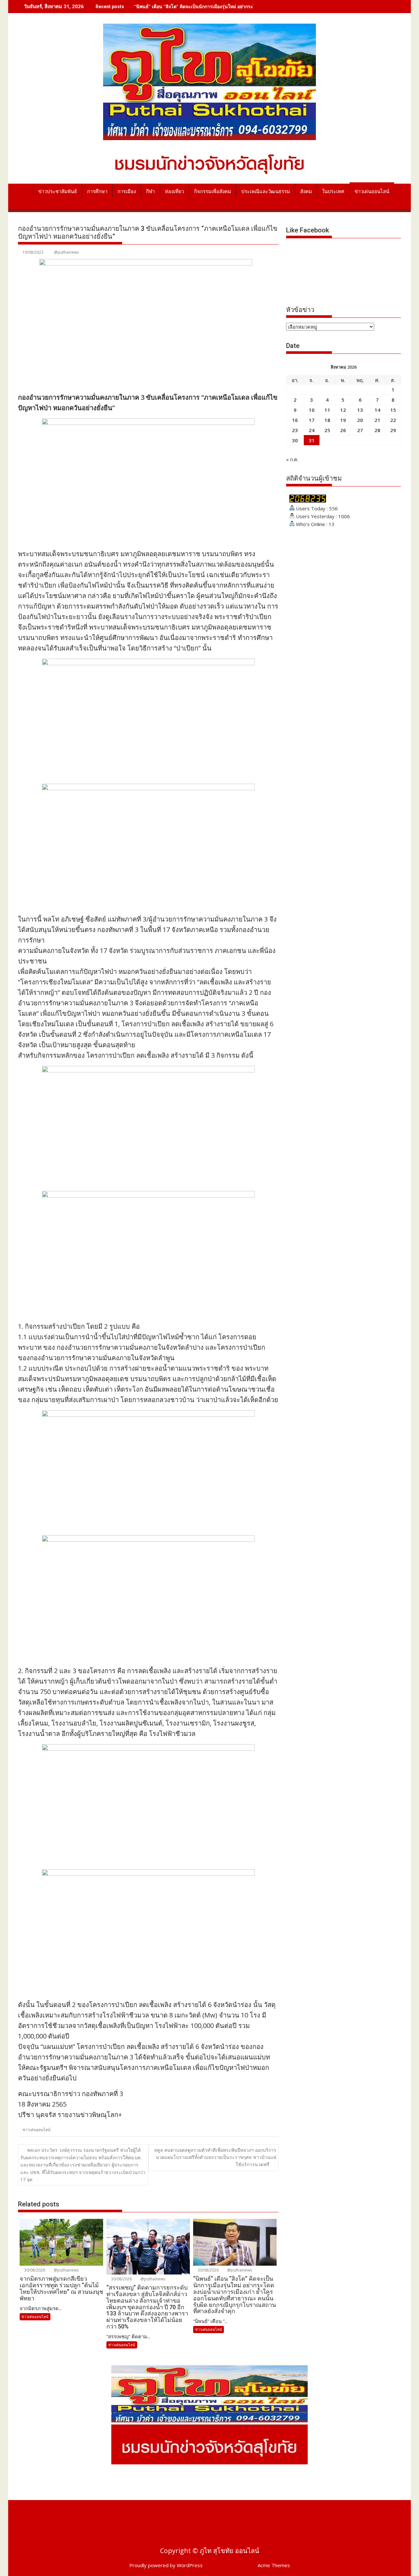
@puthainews (66, 252)
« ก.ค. (292, 459)
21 (377, 420)
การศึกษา (97, 192)
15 (393, 410)
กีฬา (150, 192)
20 (360, 420)
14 (377, 410)
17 (312, 420)
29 (393, 430)
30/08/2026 (34, 2270)
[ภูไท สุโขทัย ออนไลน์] (24, 190)
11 (327, 410)
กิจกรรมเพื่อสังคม (213, 192)
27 (360, 430)
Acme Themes (274, 2565)
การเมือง (127, 192)
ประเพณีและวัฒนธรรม (266, 192)
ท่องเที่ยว (174, 192)
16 (295, 420)
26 (343, 430)
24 (312, 430)
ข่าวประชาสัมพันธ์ (58, 192)
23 (295, 430)
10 (312, 410)
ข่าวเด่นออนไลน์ (372, 192)
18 (327, 420)
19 (343, 420)
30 (295, 440)
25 (327, 430)
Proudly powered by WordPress (166, 2565)
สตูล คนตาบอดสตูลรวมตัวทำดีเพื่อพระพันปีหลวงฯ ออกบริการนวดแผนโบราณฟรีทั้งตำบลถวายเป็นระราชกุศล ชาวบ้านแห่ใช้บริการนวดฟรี (215, 2157)
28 (377, 430)
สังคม (306, 192)
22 (393, 420)
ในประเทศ (333, 192)
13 (360, 410)
